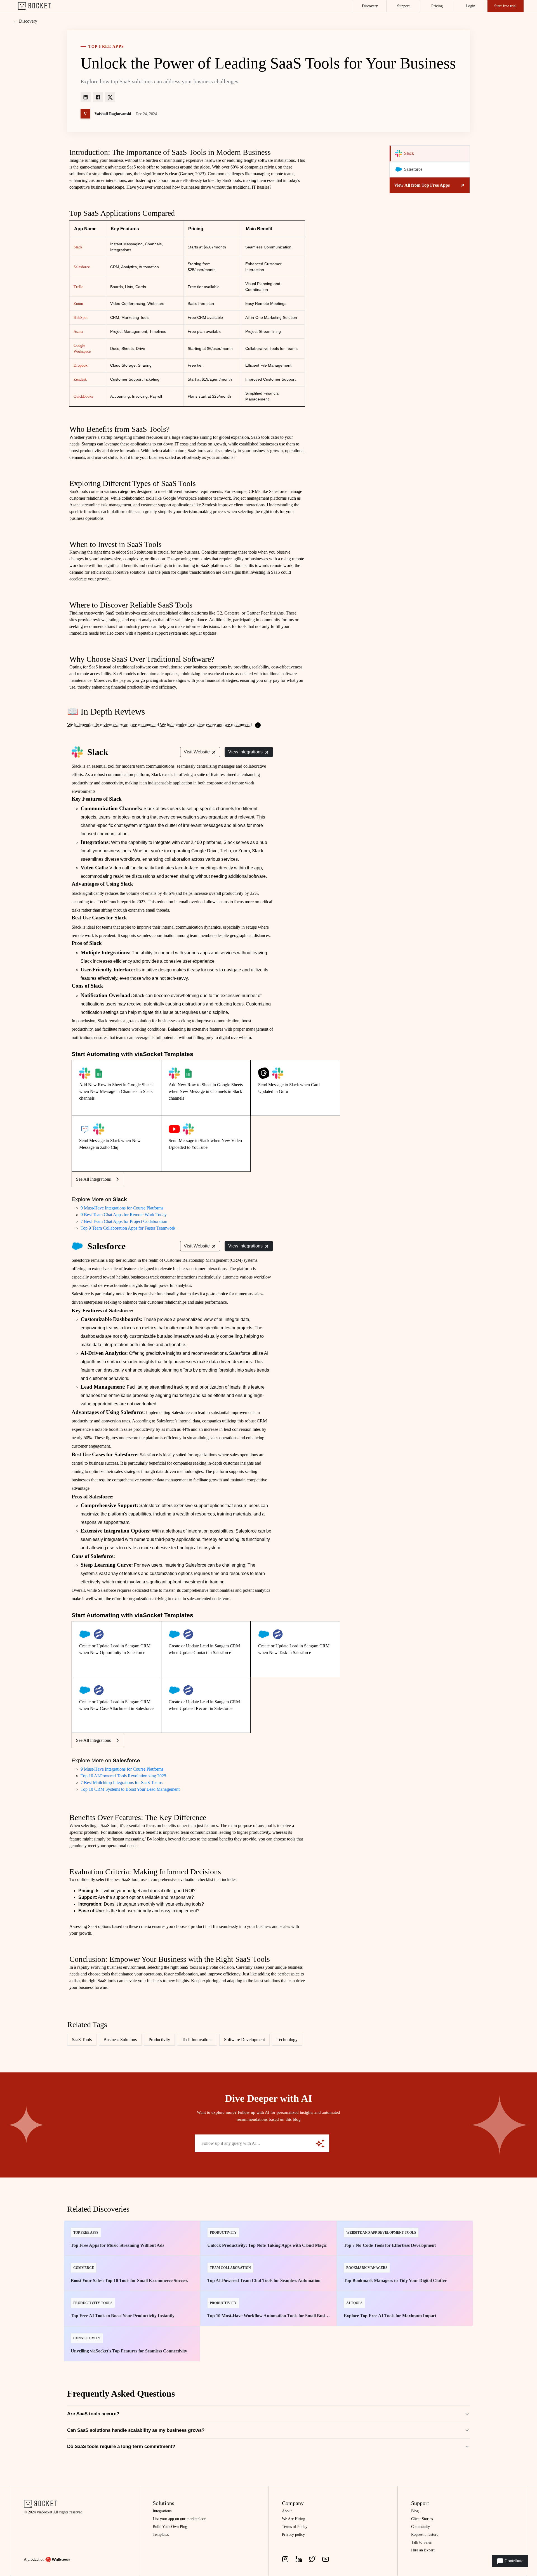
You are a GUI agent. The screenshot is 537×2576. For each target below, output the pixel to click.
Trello (78, 287)
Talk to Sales (421, 2542)
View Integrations (245, 752)
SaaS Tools (82, 2040)
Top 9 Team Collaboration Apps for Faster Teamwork (128, 1228)
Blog (415, 2511)
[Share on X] (110, 97)
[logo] (34, 6)
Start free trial (505, 6)
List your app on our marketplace (179, 2519)
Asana (78, 332)
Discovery (370, 6)
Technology (287, 2040)
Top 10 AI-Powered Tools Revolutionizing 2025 (123, 1776)
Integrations (162, 2511)
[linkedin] (299, 2559)
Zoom (78, 304)
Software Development (244, 2040)
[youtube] (326, 2559)
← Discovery (25, 21)
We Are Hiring (294, 2519)
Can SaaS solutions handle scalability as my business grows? (136, 2430)
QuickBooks (83, 396)
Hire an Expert (423, 2550)
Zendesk (80, 379)
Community (421, 2527)
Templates (161, 2535)
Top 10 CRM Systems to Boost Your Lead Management (130, 1789)
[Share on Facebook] (98, 97)
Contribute (513, 2561)
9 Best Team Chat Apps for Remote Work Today (124, 1215)
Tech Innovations (197, 2040)
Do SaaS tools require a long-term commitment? (121, 2446)
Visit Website (197, 752)
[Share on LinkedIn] (86, 97)
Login (470, 6)
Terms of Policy (295, 2527)
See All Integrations (93, 1179)
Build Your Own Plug (170, 2527)
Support (403, 6)
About (287, 2511)
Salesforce (82, 267)
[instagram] (285, 2559)
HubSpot (81, 318)
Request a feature (425, 2535)
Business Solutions (120, 2040)
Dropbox (81, 365)
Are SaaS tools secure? (93, 2414)
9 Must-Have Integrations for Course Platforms (122, 1208)
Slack (78, 247)
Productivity (159, 2040)
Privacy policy (293, 2535)
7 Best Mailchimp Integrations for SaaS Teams (122, 1782)
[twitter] (312, 2559)
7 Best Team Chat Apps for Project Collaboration (124, 1221)
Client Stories (422, 2519)
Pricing (437, 6)
